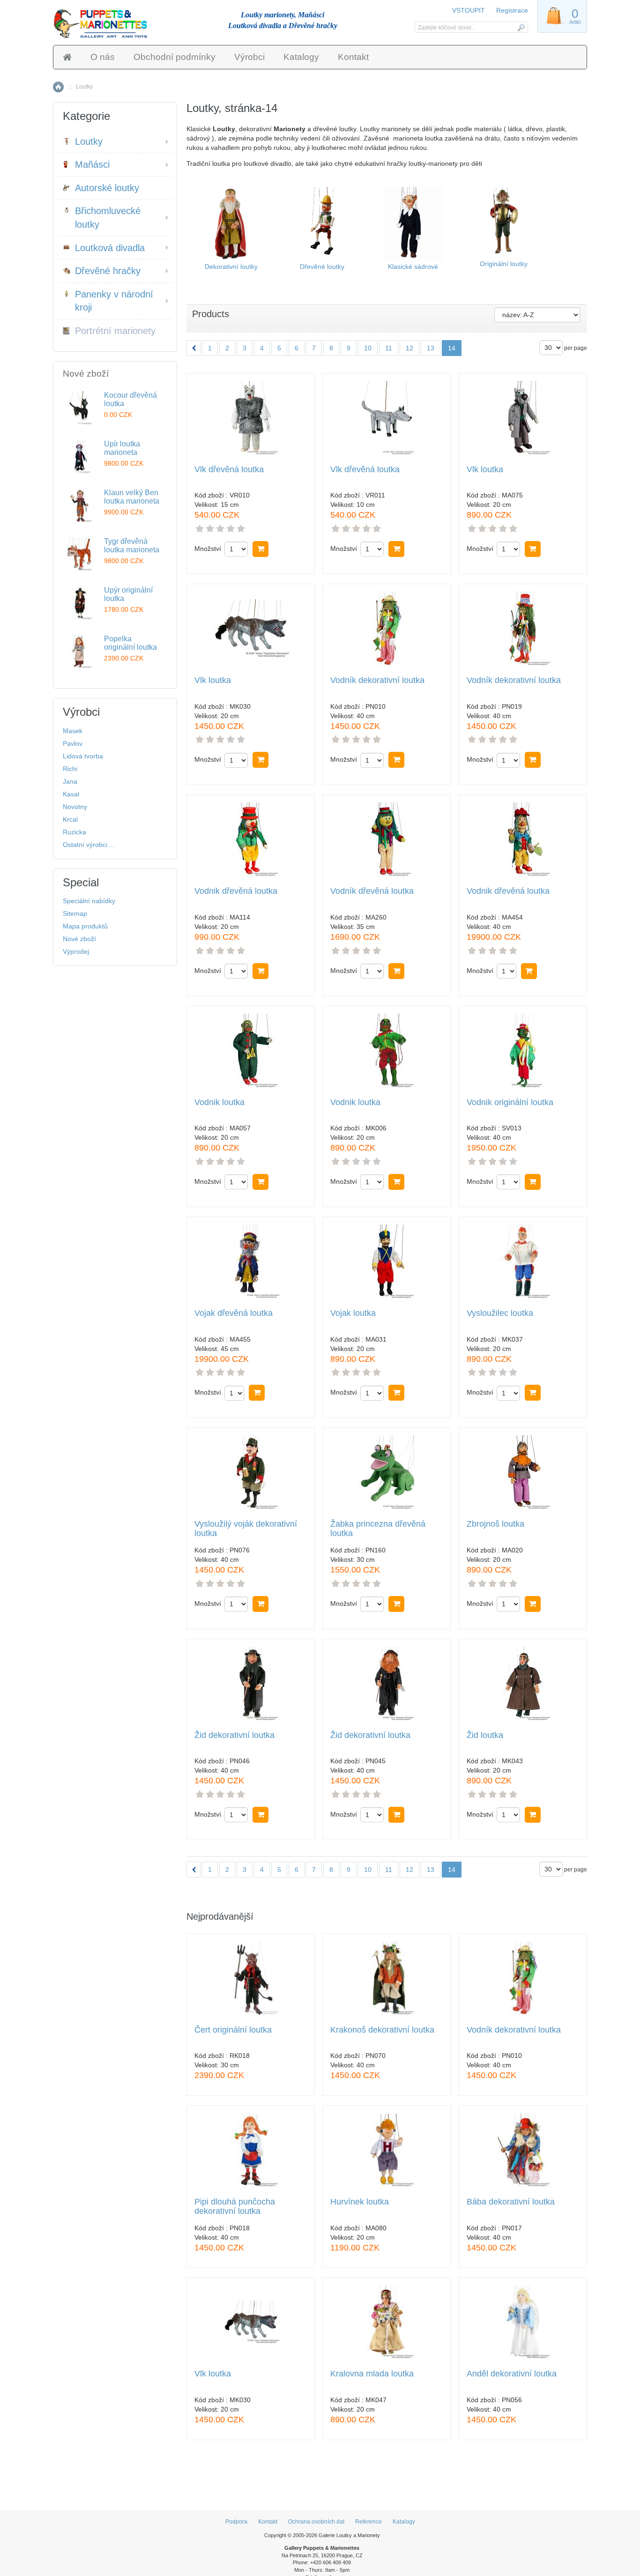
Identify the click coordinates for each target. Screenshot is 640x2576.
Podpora (236, 2522)
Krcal (70, 819)
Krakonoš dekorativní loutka (382, 2030)
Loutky (89, 141)
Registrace (512, 10)
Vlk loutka (485, 470)
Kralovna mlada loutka (372, 2374)
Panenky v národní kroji (114, 301)
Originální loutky (504, 264)
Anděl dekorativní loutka (512, 2374)
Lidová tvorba (83, 756)
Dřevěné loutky (322, 267)
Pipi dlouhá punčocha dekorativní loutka (235, 2207)
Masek (73, 731)
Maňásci (92, 164)
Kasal (71, 794)
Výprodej (76, 951)
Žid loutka (485, 1735)
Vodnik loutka (220, 1102)
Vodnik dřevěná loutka (236, 891)
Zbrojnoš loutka (495, 1524)
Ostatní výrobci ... (89, 845)
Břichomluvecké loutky (108, 218)
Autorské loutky (107, 188)
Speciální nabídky (89, 901)
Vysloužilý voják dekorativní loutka (246, 1529)
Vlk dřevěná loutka (229, 470)
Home (58, 87)
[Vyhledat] (521, 27)
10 (368, 348)
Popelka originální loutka (130, 643)
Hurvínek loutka (360, 2202)
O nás (103, 57)
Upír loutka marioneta (122, 448)
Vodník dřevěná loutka (372, 891)
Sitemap (75, 913)
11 (389, 348)
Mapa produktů (85, 926)
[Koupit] (260, 549)
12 (409, 348)
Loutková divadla (110, 248)
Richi (70, 769)
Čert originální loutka (233, 2030)
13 (431, 348)
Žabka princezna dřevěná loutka (378, 1529)
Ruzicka (74, 832)
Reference (368, 2522)
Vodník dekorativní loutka (377, 680)
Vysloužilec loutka (500, 1313)
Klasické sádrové (413, 267)
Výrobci (249, 57)
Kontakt (353, 57)
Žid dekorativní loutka (234, 1735)
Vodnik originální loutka (510, 1102)
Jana (70, 781)
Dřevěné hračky (108, 271)
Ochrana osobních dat (316, 2522)
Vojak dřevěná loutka (234, 1313)
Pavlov (73, 743)
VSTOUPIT (469, 10)
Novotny (75, 807)
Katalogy (301, 57)
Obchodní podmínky (175, 57)
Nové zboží (79, 939)
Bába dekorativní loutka (511, 2202)
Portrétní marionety (115, 331)
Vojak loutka (353, 1313)
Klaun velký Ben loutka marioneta (132, 497)
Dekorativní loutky (231, 267)
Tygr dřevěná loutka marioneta (132, 546)
